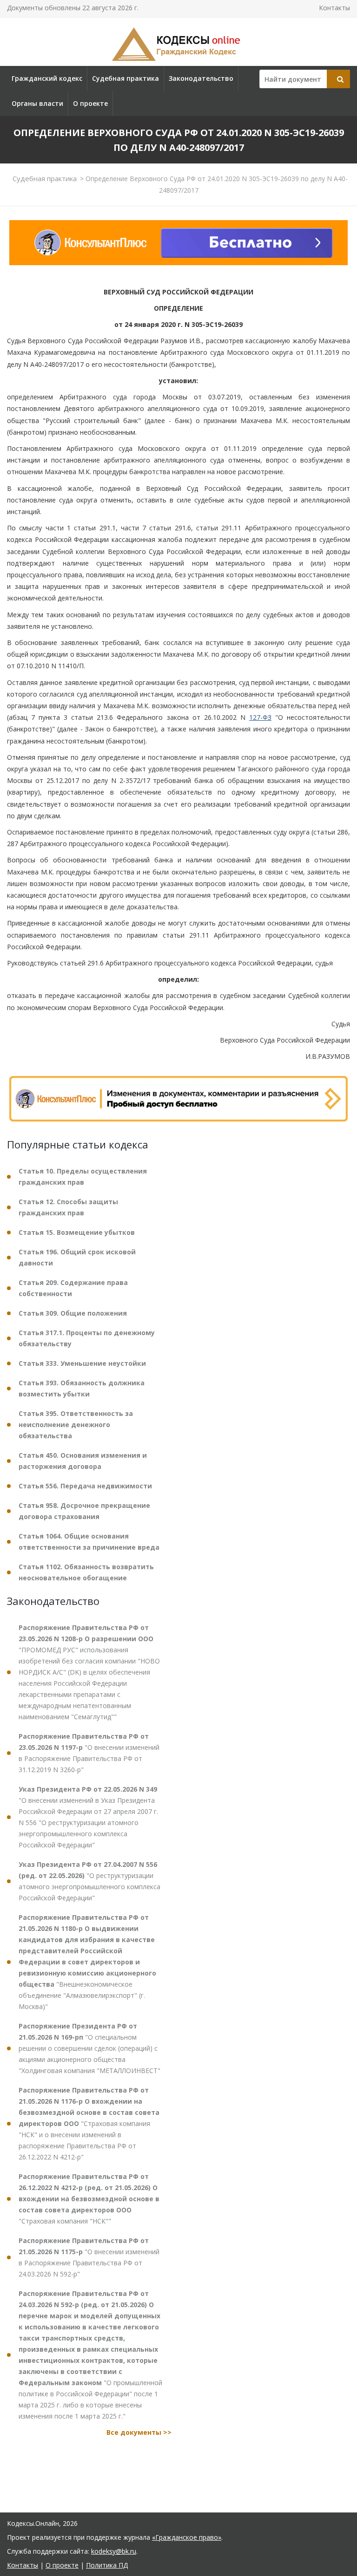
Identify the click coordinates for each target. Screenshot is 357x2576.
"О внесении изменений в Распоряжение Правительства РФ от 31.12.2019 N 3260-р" (89, 1753)
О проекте (90, 103)
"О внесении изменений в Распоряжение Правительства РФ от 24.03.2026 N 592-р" (89, 2257)
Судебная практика (126, 78)
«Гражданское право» (187, 2537)
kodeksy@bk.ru (114, 2551)
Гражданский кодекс (47, 78)
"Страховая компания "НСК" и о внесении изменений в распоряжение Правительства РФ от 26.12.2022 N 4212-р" (89, 2123)
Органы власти (37, 103)
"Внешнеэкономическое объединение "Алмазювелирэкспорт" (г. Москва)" (87, 1962)
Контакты (334, 8)
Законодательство (201, 78)
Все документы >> (139, 2432)
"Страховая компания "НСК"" (89, 2199)
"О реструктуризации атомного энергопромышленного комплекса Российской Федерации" (89, 1881)
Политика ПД (107, 2565)
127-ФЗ (260, 717)
